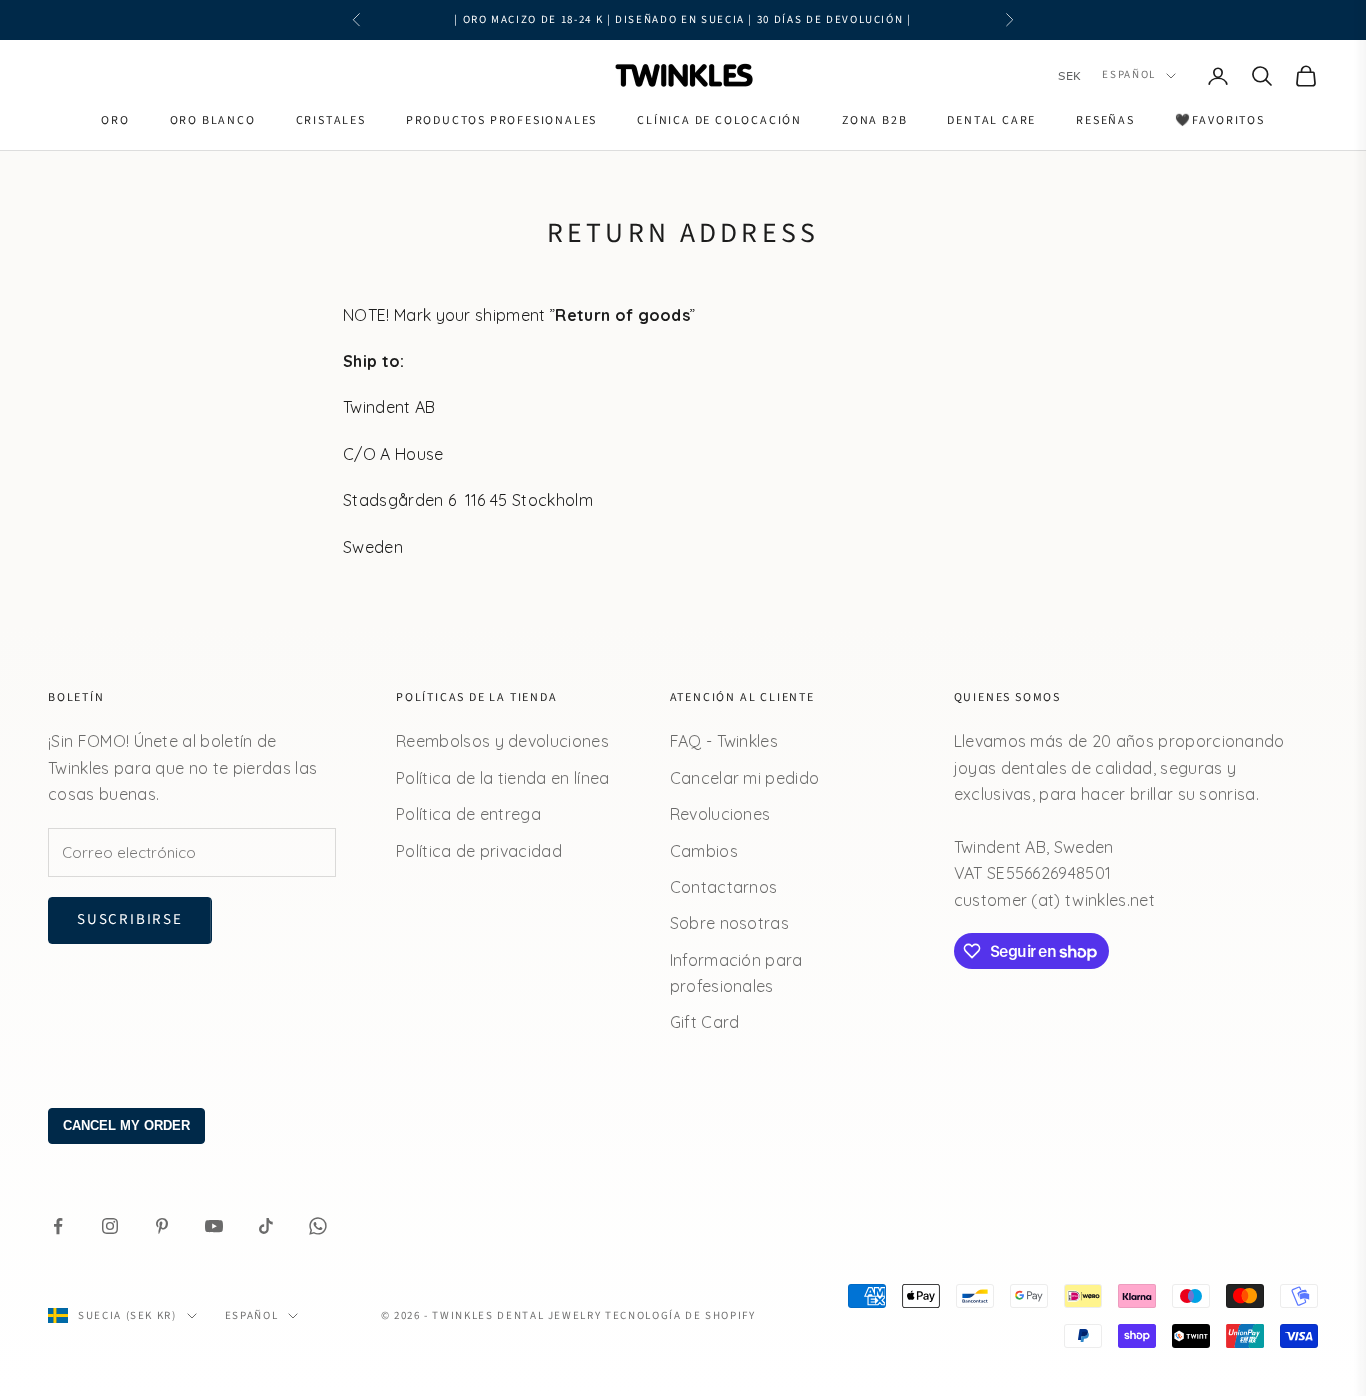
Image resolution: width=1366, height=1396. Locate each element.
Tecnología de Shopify (680, 1315)
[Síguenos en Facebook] (58, 1226)
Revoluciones (720, 814)
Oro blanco (213, 120)
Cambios (704, 851)
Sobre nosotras (729, 923)
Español (1129, 75)
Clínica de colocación (719, 120)
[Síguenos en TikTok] (266, 1226)
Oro (115, 120)
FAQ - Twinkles (724, 741)
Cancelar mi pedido (745, 778)
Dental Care (991, 120)
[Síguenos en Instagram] (110, 1226)
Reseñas (1105, 120)
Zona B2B (874, 120)
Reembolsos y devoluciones (502, 741)
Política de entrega (468, 814)
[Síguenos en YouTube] (214, 1226)
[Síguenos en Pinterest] (162, 1226)
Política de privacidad (479, 851)
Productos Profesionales (501, 120)
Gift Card (705, 1022)
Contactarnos (724, 887)
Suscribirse (130, 919)
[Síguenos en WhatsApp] (318, 1226)
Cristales (331, 120)
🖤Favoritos (1220, 120)
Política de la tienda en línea (503, 778)
